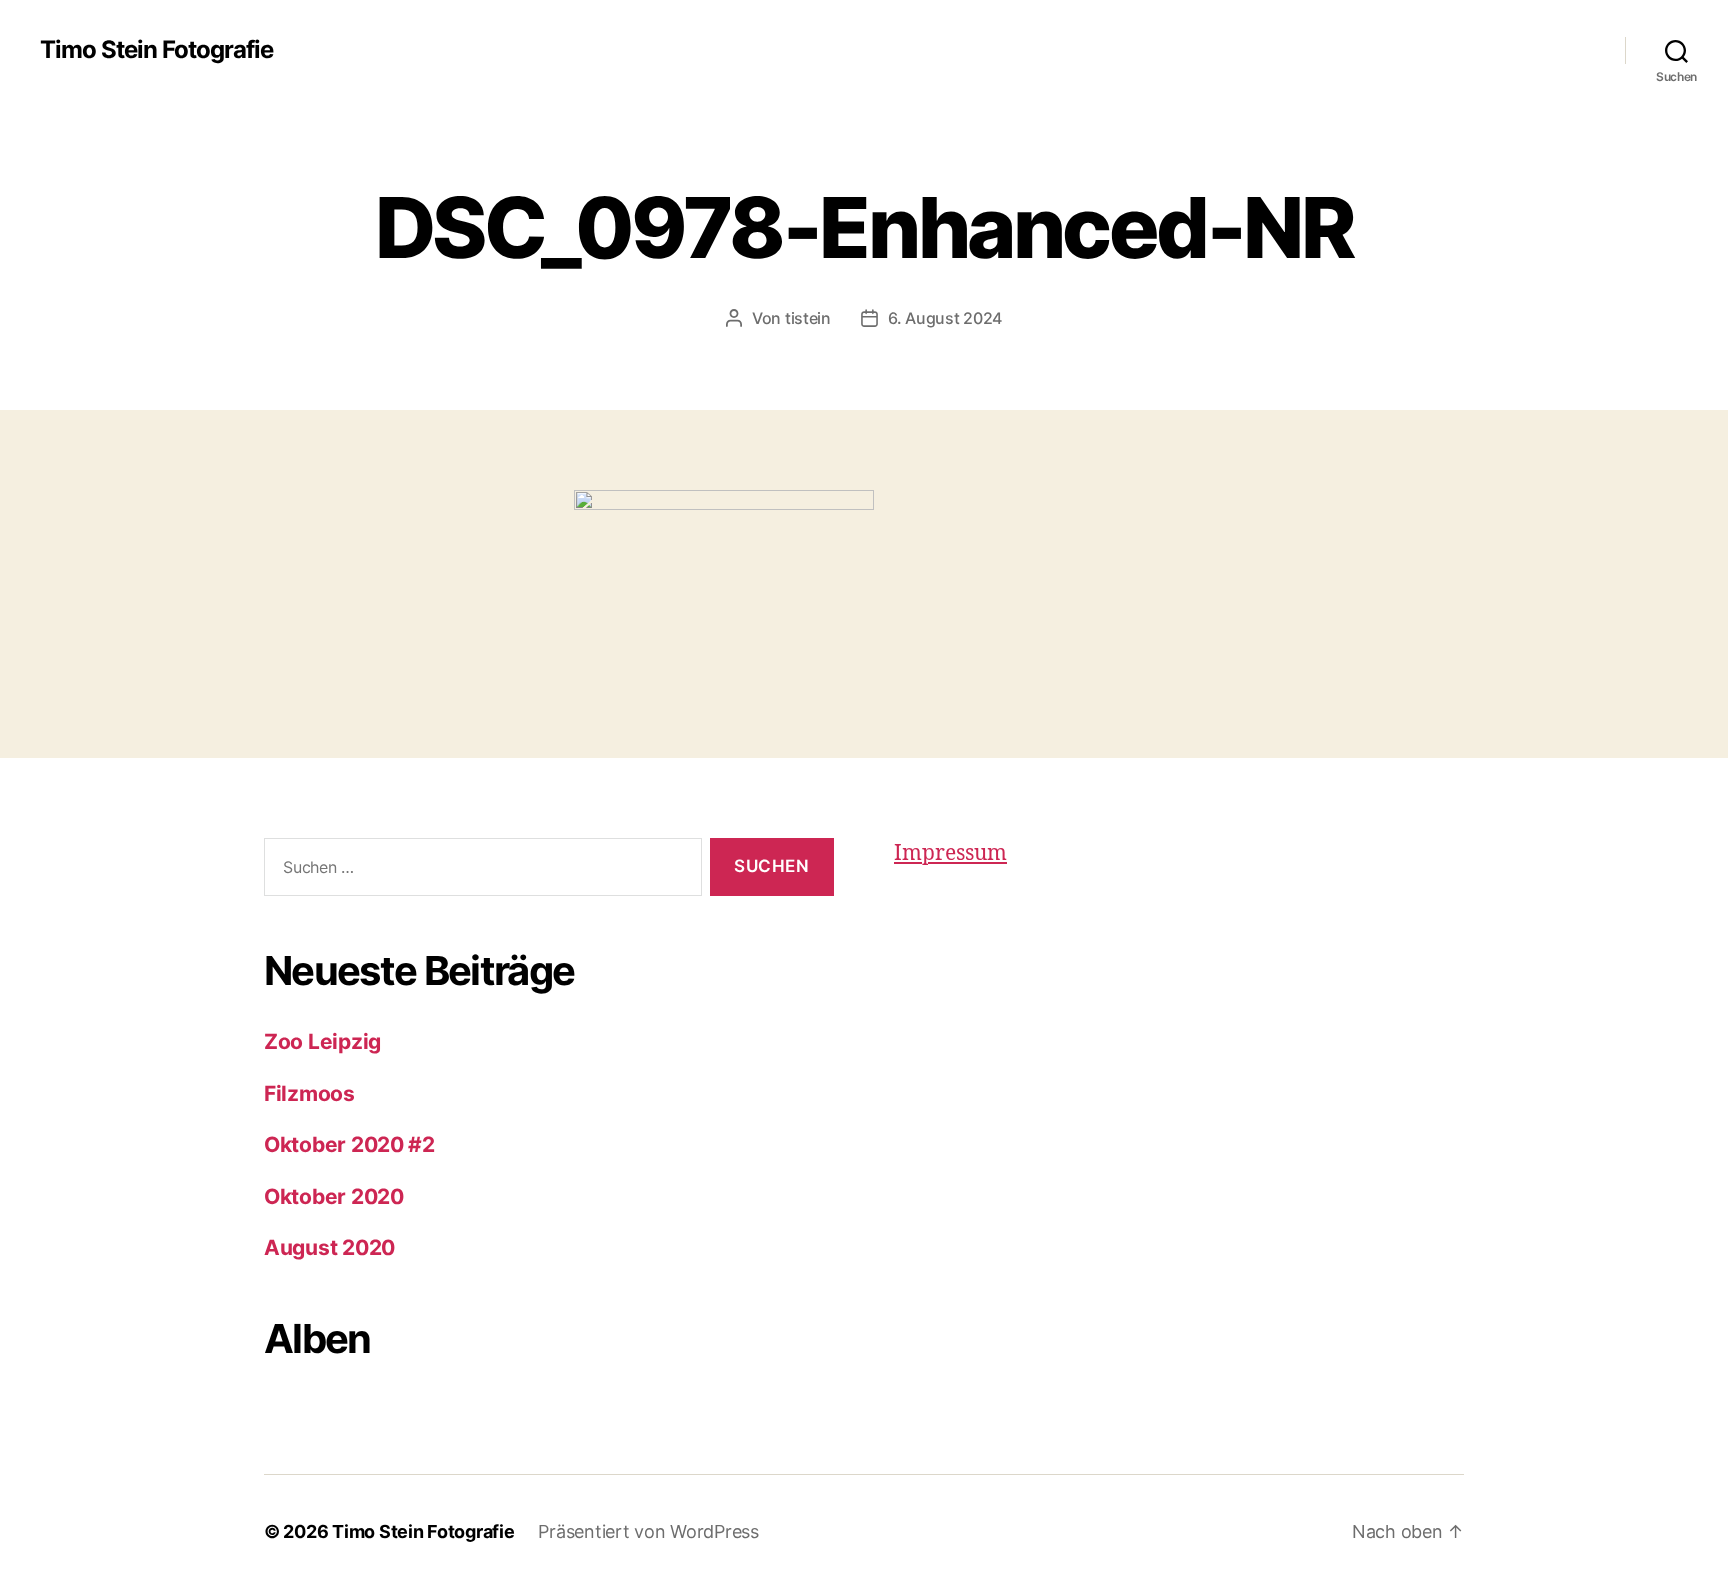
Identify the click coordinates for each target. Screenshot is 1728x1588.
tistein (808, 318)
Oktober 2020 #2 (349, 1144)
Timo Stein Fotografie (156, 50)
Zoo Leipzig (322, 1041)
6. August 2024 (945, 318)
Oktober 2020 (334, 1196)
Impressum (950, 853)
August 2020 (329, 1247)
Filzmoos (309, 1093)
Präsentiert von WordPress (648, 1531)
